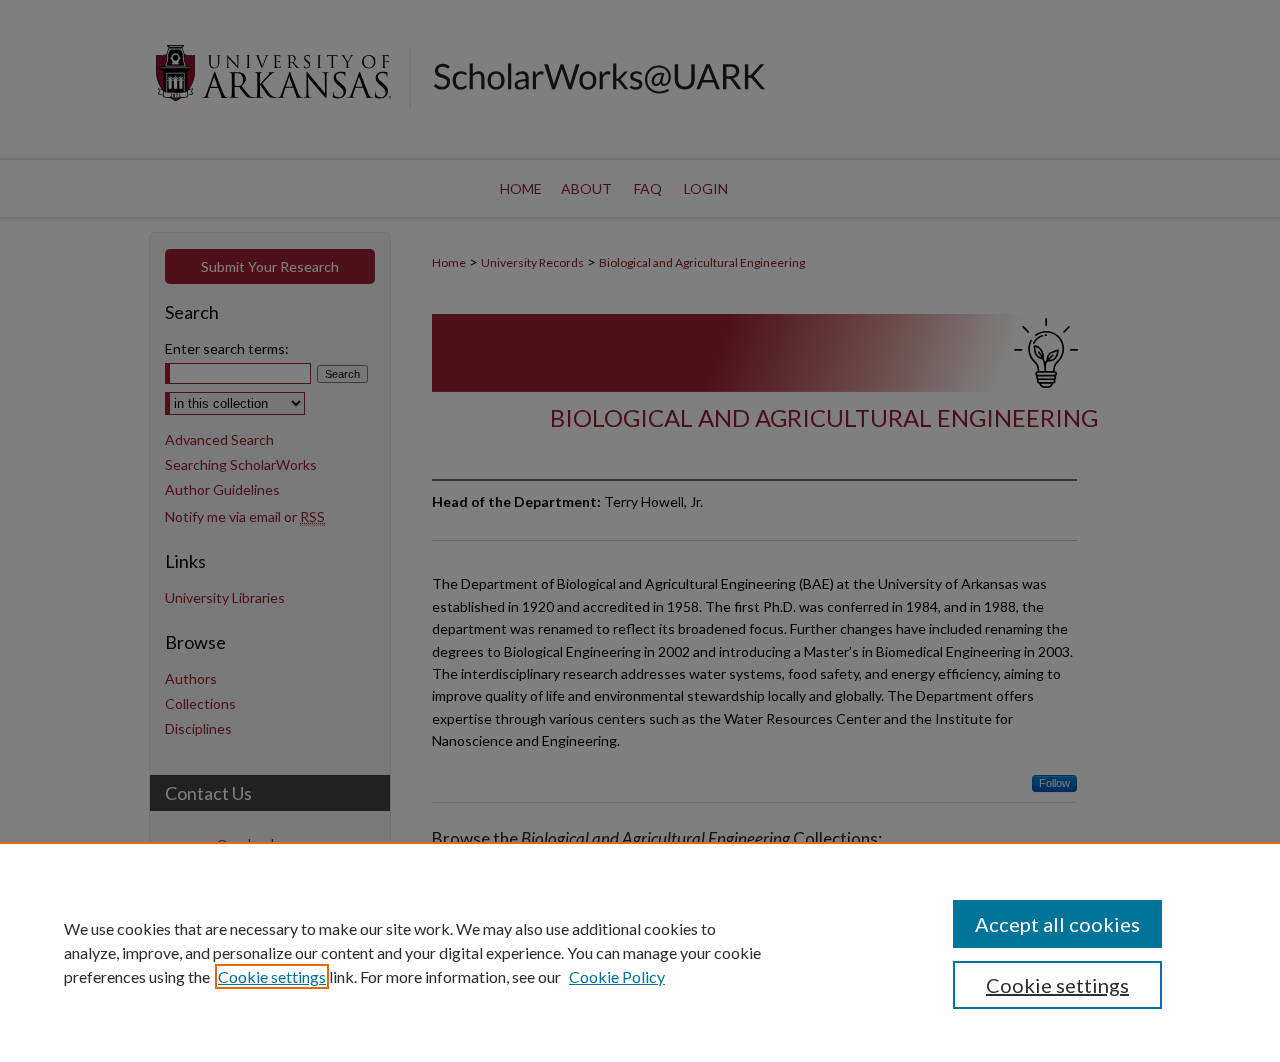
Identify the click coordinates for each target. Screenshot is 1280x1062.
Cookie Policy (617, 976)
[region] (640, 952)
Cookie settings (272, 976)
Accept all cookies (1057, 924)
